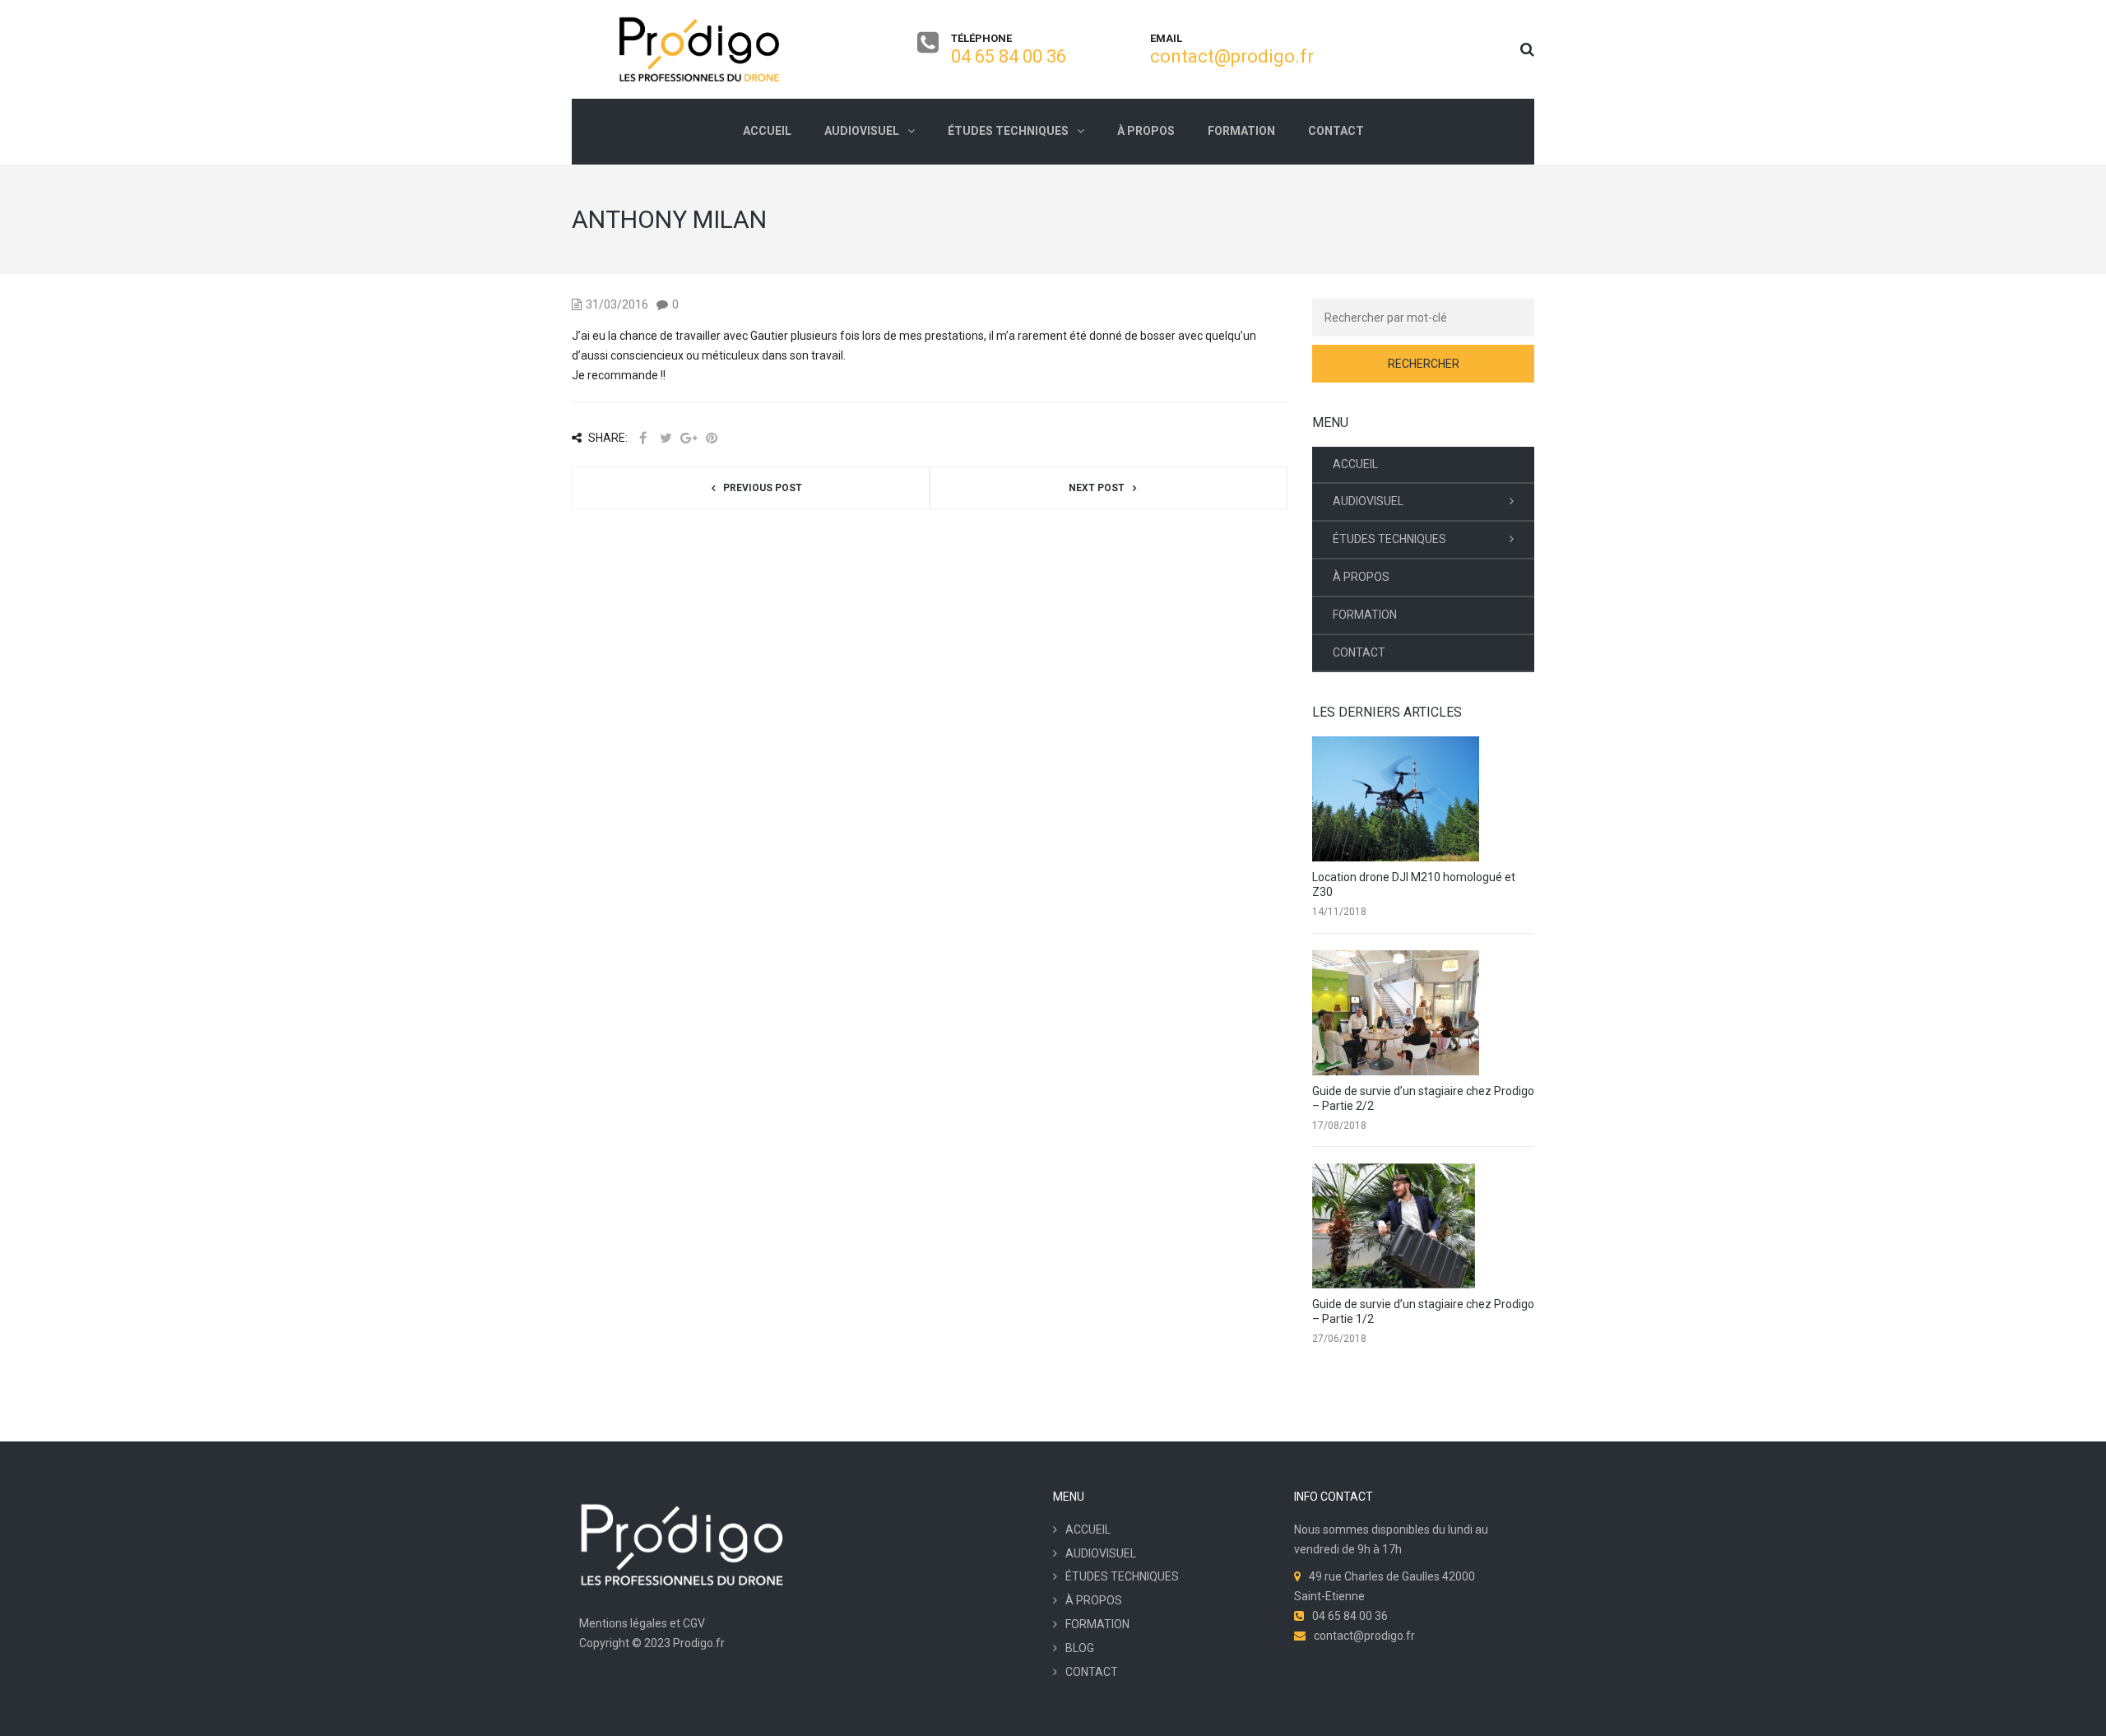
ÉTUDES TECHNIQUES (1389, 539)
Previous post (763, 488)
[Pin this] (712, 438)
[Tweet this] (666, 438)
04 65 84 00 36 (1009, 56)
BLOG (1080, 1648)
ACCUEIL (1355, 464)
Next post (1097, 488)
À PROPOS (1361, 577)
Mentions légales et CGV (642, 1623)
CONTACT (1359, 652)
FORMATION (1365, 615)
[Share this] (642, 438)
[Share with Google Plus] (689, 438)
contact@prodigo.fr (1232, 56)
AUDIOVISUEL (1368, 501)
